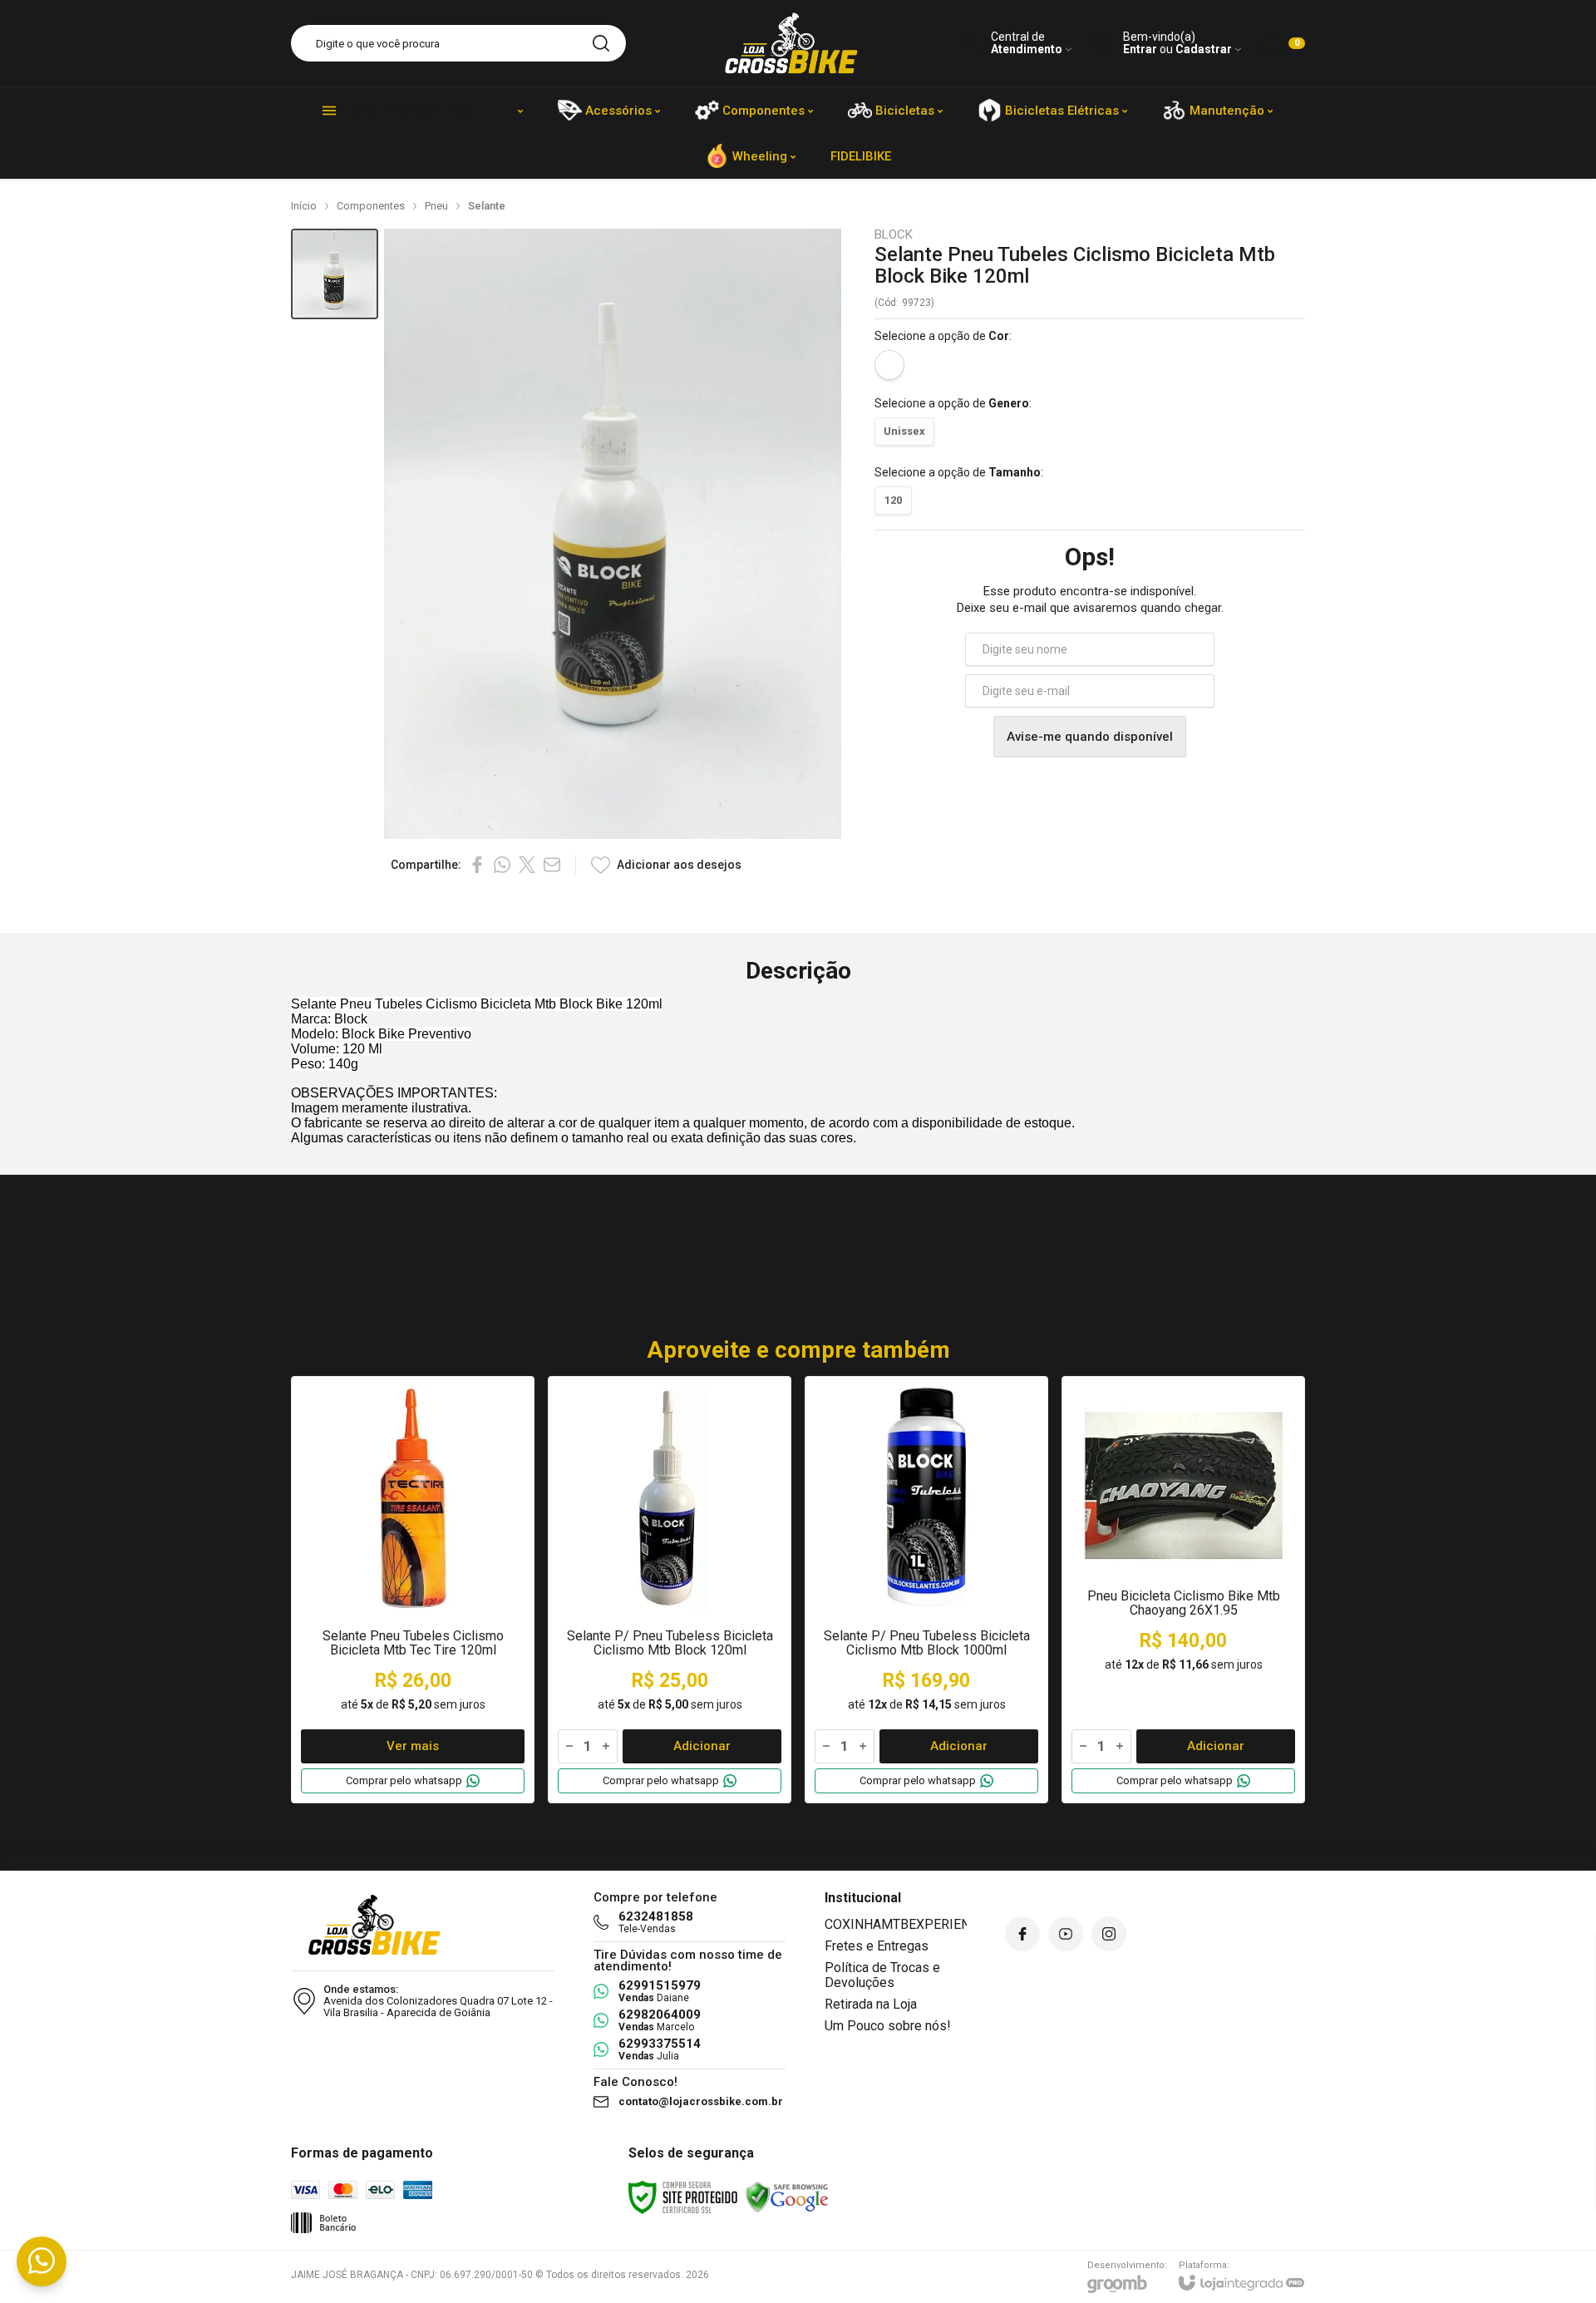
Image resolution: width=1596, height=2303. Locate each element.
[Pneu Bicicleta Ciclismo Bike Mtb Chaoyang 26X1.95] (1183, 1590)
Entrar (1140, 49)
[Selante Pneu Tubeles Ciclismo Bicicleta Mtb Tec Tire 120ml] (413, 1590)
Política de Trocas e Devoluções (882, 1975)
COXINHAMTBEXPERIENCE (905, 1924)
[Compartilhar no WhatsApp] (502, 865)
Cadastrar (1204, 49)
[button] (335, 274)
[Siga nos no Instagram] (1109, 1934)
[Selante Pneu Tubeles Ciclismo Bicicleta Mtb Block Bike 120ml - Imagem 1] (335, 274)
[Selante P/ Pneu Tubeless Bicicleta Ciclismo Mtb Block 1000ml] (926, 1590)
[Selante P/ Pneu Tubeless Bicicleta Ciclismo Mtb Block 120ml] (670, 1590)
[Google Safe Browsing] (787, 2197)
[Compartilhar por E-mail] (552, 865)
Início (304, 206)
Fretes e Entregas (877, 1946)
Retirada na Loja (871, 2004)
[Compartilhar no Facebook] (477, 865)
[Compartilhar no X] (527, 865)
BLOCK (894, 235)
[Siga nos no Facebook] (1022, 1934)
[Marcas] (520, 110)
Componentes (371, 206)
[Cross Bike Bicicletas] (791, 43)
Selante (487, 206)
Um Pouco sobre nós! (888, 2026)
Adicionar (702, 1746)
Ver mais (413, 1746)
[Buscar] (601, 43)
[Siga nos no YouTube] (1066, 1934)
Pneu (436, 206)
